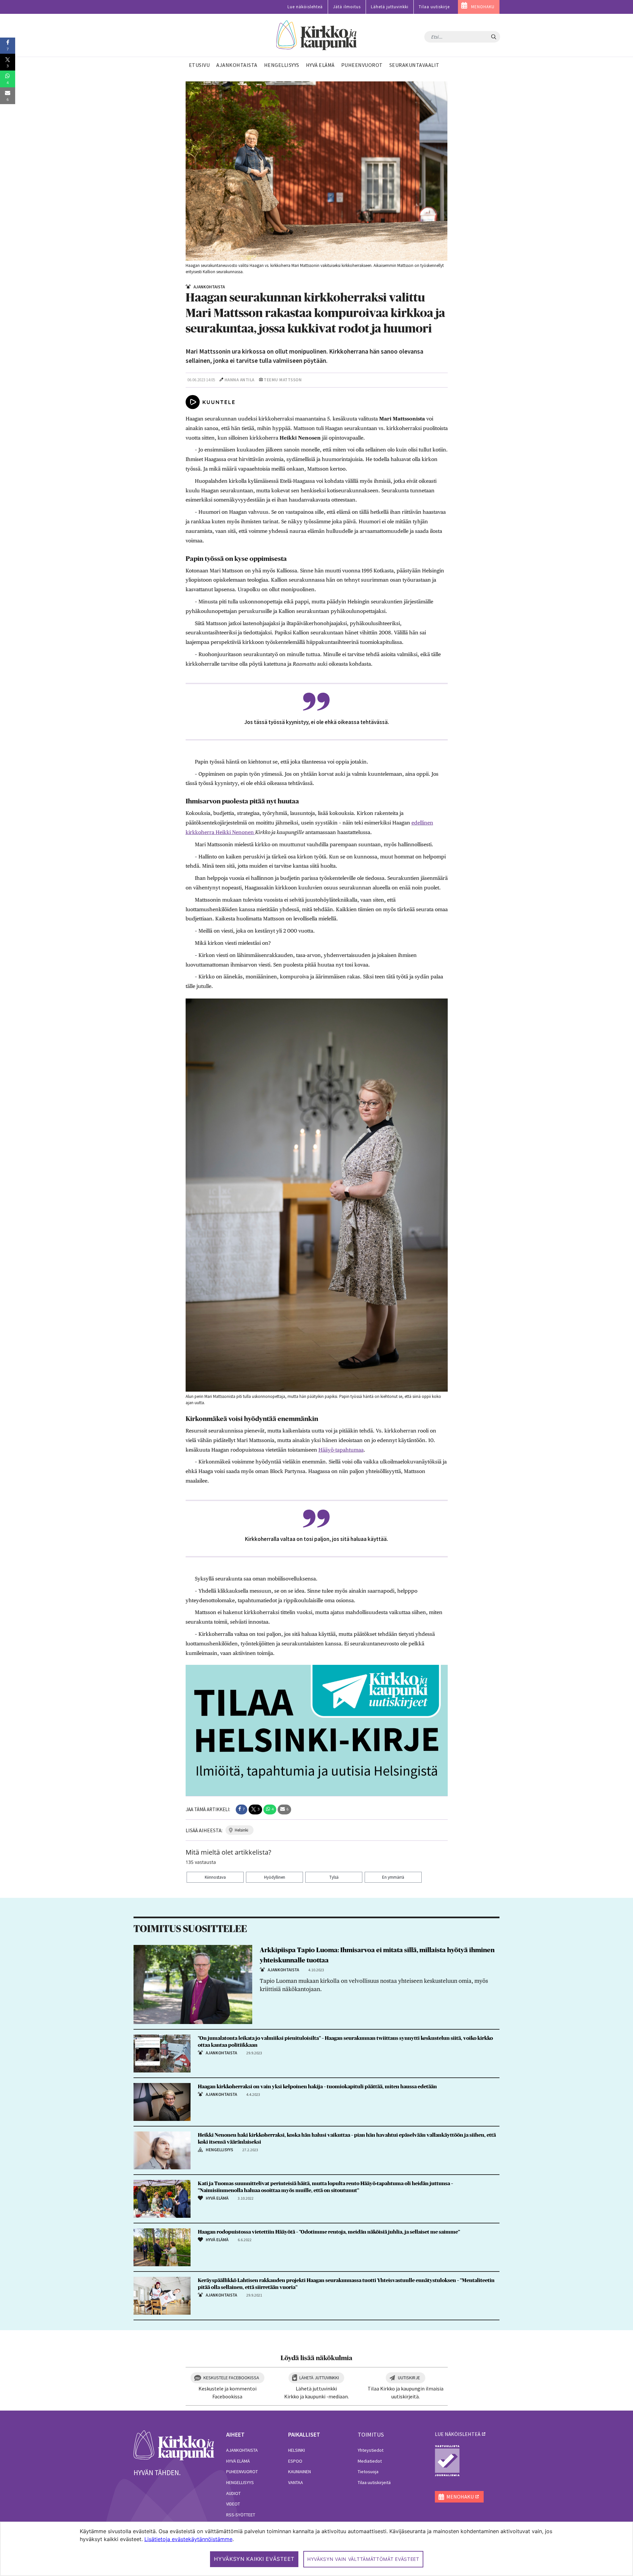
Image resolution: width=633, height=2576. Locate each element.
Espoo (295, 2461)
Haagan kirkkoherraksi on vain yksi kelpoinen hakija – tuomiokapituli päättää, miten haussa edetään (317, 2087)
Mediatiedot (370, 2461)
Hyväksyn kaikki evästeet (254, 2559)
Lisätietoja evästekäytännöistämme (188, 2539)
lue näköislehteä (458, 2434)
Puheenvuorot (242, 2472)
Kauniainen (300, 2472)
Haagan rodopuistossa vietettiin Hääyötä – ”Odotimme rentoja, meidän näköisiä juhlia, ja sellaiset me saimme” (329, 2232)
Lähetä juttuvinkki (390, 7)
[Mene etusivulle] (174, 2445)
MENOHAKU (483, 7)
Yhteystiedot (371, 2450)
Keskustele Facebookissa (231, 2378)
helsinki (241, 1830)
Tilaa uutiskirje (434, 7)
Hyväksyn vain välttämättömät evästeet (363, 2559)
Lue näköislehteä (305, 7)
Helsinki (297, 2450)
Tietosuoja (368, 2472)
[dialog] (316, 2549)
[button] (241, 1809)
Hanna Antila (240, 380)
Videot (233, 2504)
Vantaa (296, 2482)
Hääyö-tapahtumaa (341, 1450)
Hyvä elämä (238, 2461)
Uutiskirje (409, 2378)
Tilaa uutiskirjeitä (374, 2482)
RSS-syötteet (241, 2515)
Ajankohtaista (242, 2450)
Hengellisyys (240, 2482)
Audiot (233, 2493)
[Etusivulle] (317, 35)
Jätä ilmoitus (347, 7)
